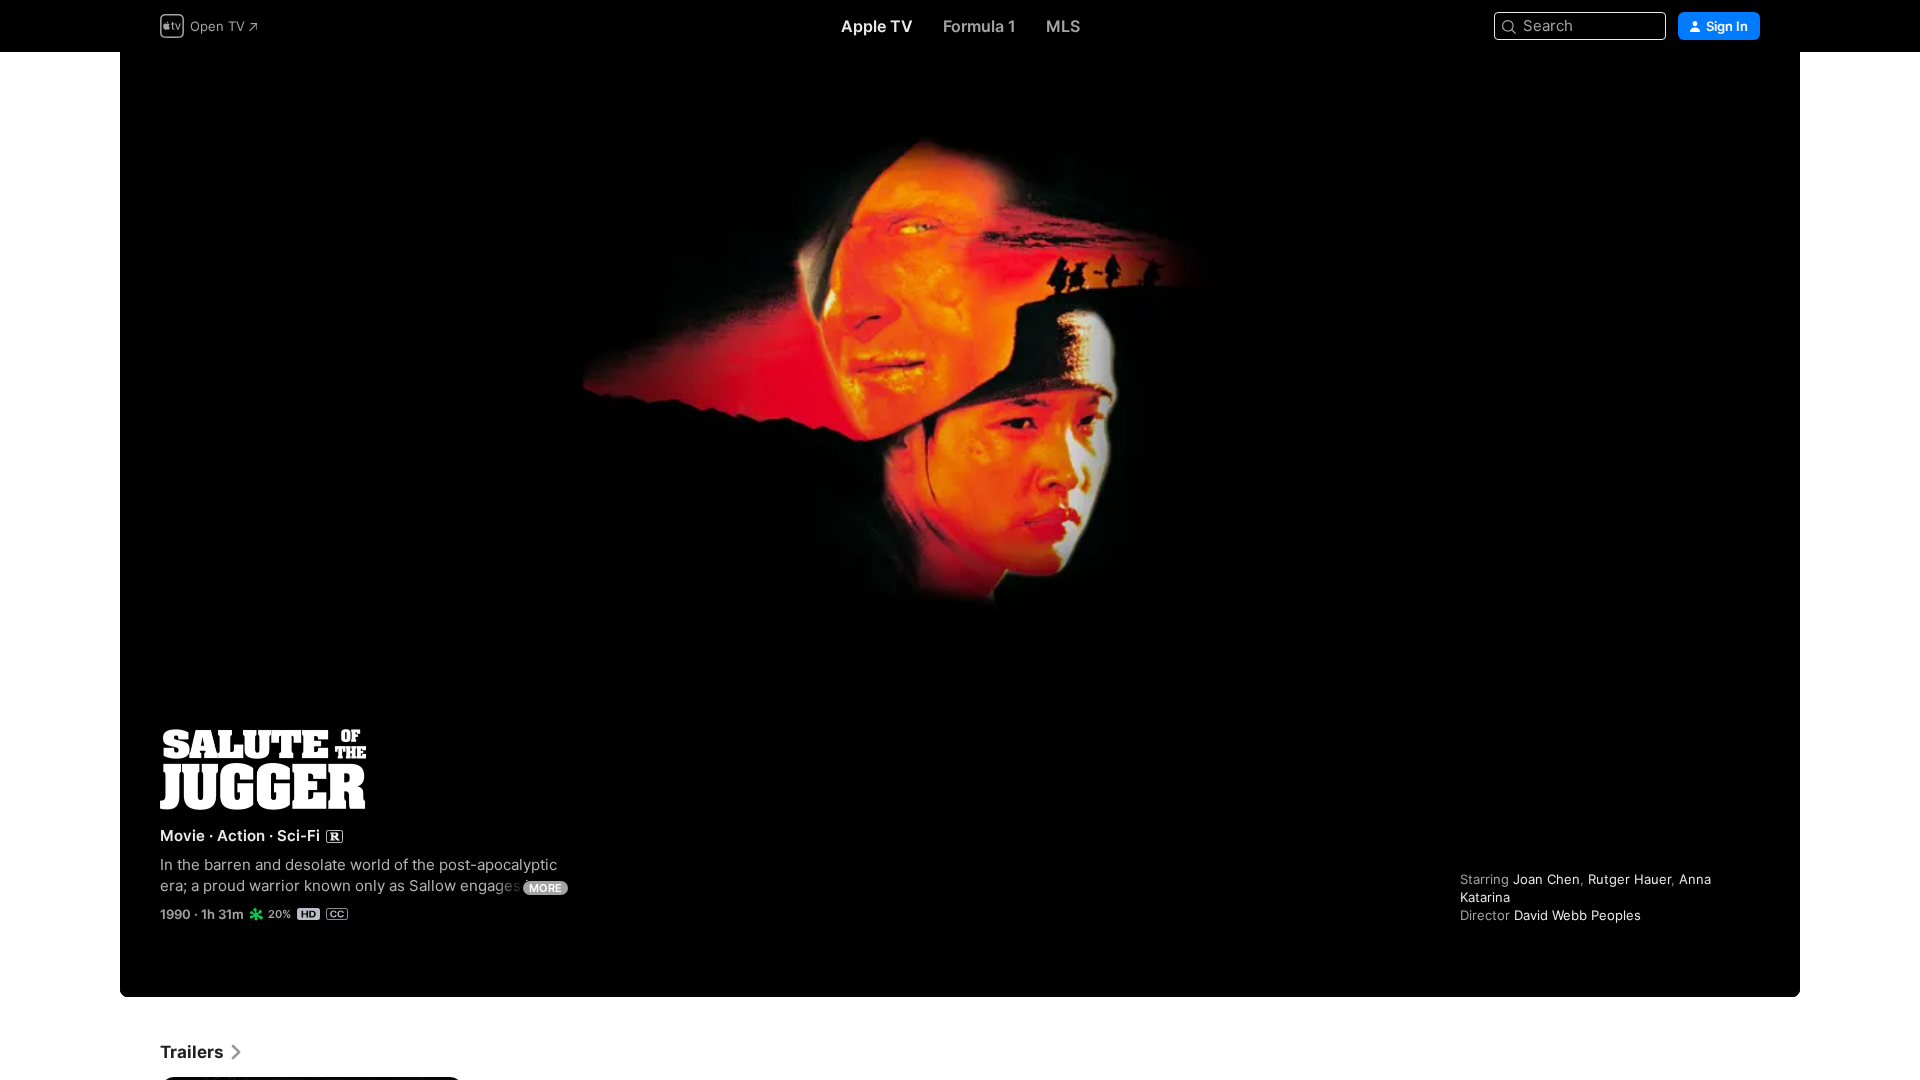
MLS (1063, 26)
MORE (545, 888)
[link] (202, 1052)
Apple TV (877, 26)
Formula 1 (979, 26)
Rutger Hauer (1629, 879)
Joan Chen (1546, 879)
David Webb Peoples (1577, 915)
